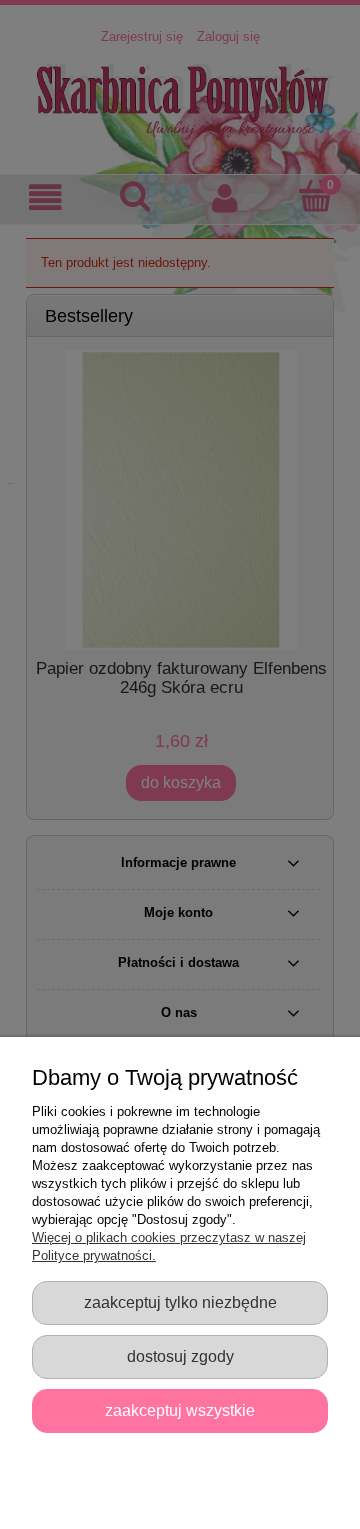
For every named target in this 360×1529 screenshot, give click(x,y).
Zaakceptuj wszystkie (180, 1410)
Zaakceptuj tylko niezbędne (180, 1302)
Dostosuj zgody (180, 1356)
